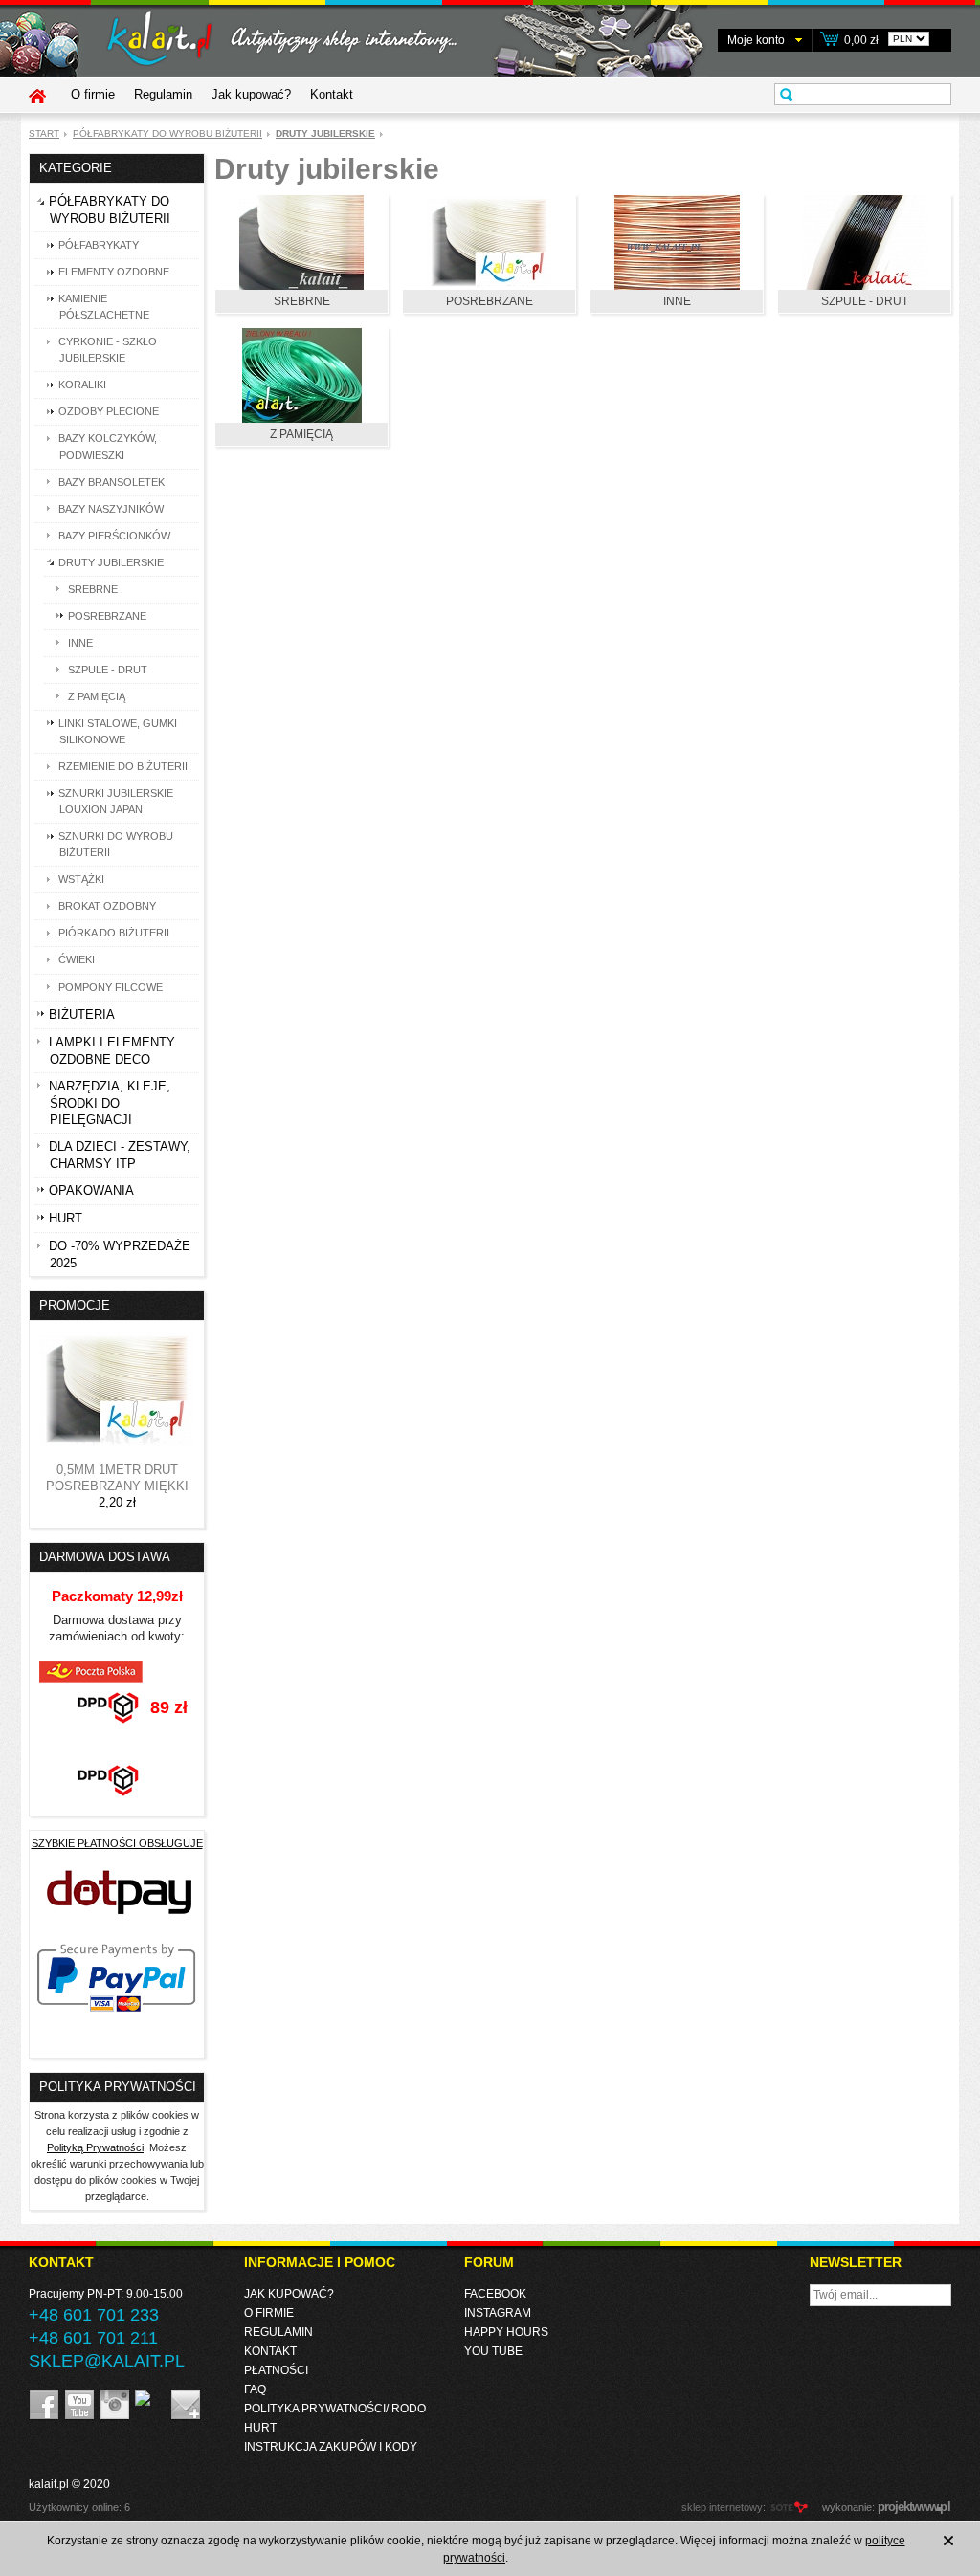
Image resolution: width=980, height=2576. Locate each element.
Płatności (276, 2370)
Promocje (75, 1305)
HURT (260, 2428)
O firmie (93, 94)
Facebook (495, 2294)
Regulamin (163, 94)
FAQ (255, 2389)
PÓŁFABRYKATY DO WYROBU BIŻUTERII (167, 133)
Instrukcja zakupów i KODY (331, 2447)
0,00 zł (861, 40)
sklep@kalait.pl (107, 2361)
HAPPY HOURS (506, 2332)
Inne (677, 301)
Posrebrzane (490, 301)
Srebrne (302, 301)
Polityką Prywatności (95, 2147)
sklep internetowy (722, 2507)
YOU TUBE (493, 2351)
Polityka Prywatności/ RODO (335, 2409)
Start (44, 133)
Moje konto (756, 40)
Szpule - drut (865, 301)
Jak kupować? (251, 94)
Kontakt (332, 94)
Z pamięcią (301, 434)
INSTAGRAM (498, 2313)
